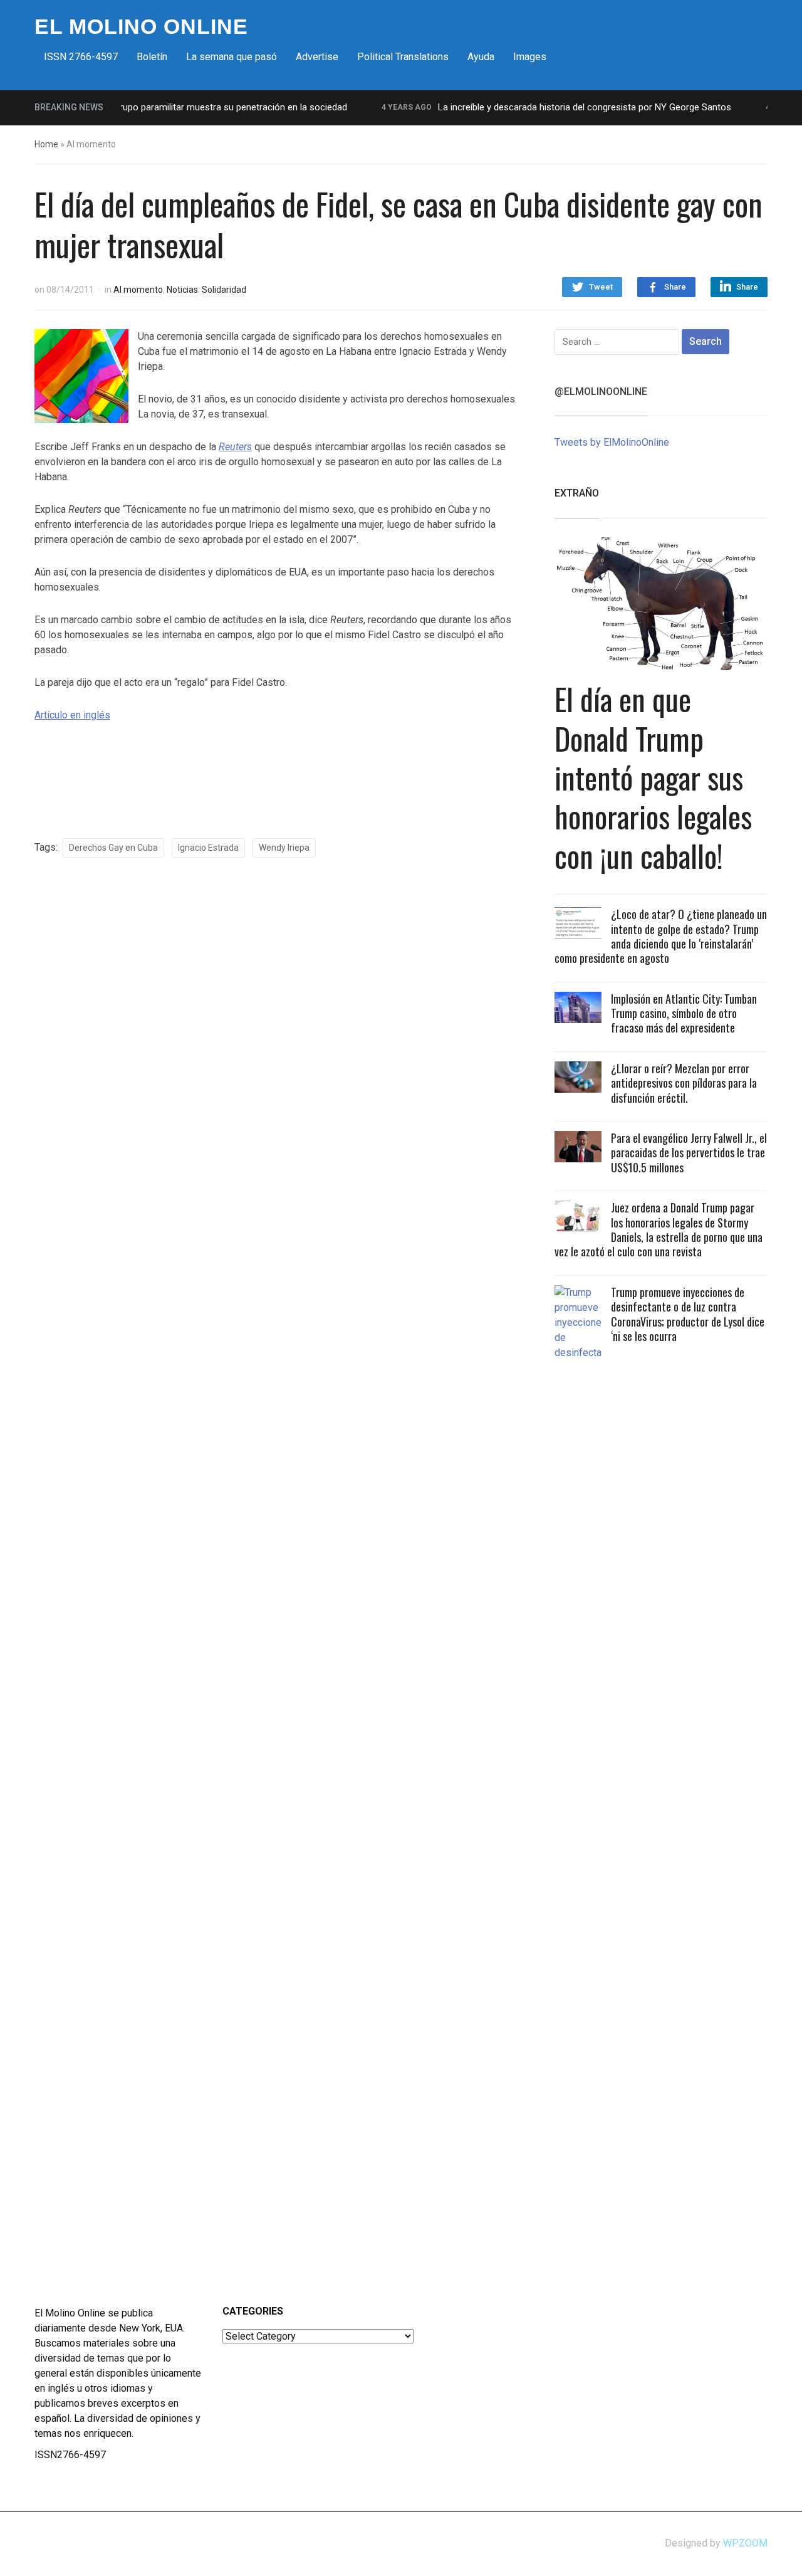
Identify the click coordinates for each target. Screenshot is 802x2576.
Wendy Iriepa (284, 848)
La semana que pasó (232, 57)
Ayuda (481, 57)
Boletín (152, 57)
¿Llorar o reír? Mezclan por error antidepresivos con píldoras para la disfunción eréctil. (684, 1083)
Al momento (138, 290)
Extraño (577, 493)
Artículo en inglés (72, 715)
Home (46, 144)
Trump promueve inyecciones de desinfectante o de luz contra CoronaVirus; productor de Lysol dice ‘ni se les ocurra (688, 1314)
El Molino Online (141, 26)
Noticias (182, 290)
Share (675, 287)
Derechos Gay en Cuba (113, 848)
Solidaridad (224, 290)
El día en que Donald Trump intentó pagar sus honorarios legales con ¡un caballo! (653, 777)
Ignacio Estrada (208, 848)
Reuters (235, 447)
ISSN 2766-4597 (81, 57)
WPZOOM (745, 2543)
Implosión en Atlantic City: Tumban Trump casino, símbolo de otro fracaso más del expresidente (684, 1013)
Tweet (601, 287)
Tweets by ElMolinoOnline (612, 442)
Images (530, 57)
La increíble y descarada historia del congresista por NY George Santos (561, 107)
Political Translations (403, 57)
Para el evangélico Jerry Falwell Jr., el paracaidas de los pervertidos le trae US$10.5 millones (689, 1153)
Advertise (317, 57)
